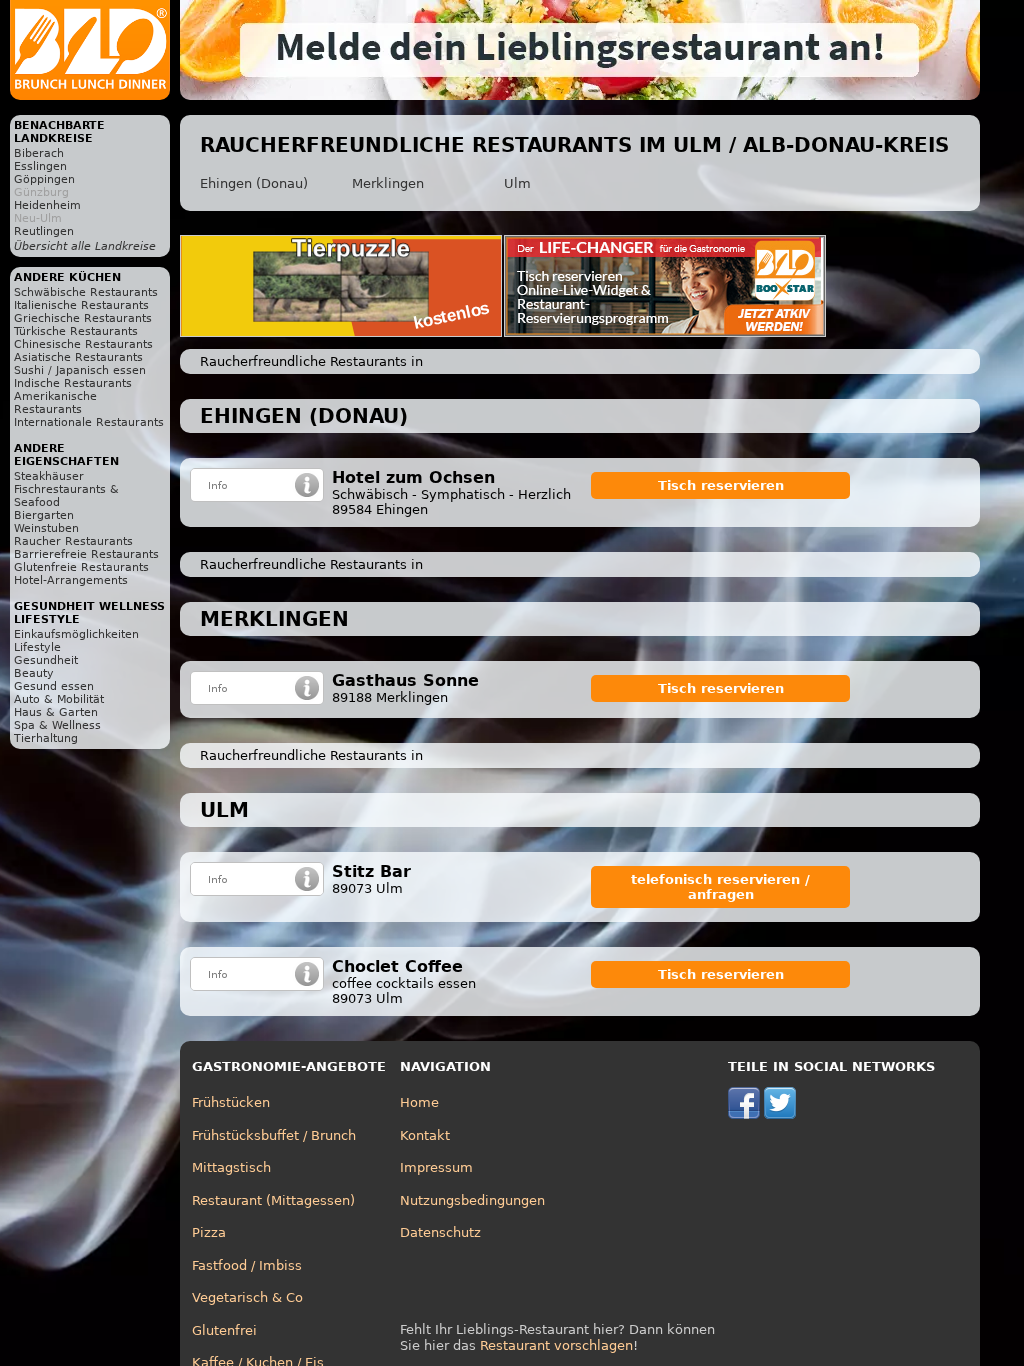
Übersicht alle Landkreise (85, 246)
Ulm (517, 183)
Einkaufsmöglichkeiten (76, 634)
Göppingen (44, 179)
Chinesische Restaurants (83, 344)
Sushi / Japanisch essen (80, 370)
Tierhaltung (46, 738)
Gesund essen (54, 686)
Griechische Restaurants (83, 318)
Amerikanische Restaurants (55, 403)
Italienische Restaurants (81, 305)
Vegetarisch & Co (247, 1297)
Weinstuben (46, 528)
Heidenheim (47, 205)
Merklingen (388, 183)
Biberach (39, 153)
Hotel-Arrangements (71, 580)
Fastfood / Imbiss (247, 1265)
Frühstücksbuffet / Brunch (274, 1135)
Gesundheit (46, 660)
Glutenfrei (224, 1330)
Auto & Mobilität (59, 699)
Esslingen (40, 166)
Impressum (436, 1167)
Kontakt (425, 1135)
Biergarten (44, 515)
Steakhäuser (49, 476)
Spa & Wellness (57, 725)
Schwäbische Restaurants (86, 292)
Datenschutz (440, 1232)
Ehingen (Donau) (254, 183)
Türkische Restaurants (76, 331)
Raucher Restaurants (73, 541)
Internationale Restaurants (89, 422)
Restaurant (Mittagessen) (273, 1200)
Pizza (209, 1232)
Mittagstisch (231, 1167)
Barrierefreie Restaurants (86, 554)
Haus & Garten (56, 712)
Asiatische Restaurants (78, 357)
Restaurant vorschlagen (556, 1345)
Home (419, 1102)
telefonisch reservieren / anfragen (720, 887)
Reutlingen (44, 231)
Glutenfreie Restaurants (81, 567)
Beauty (34, 673)
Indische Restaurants (73, 383)
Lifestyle (37, 647)
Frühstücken (231, 1102)
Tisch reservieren (721, 485)
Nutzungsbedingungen (472, 1200)
